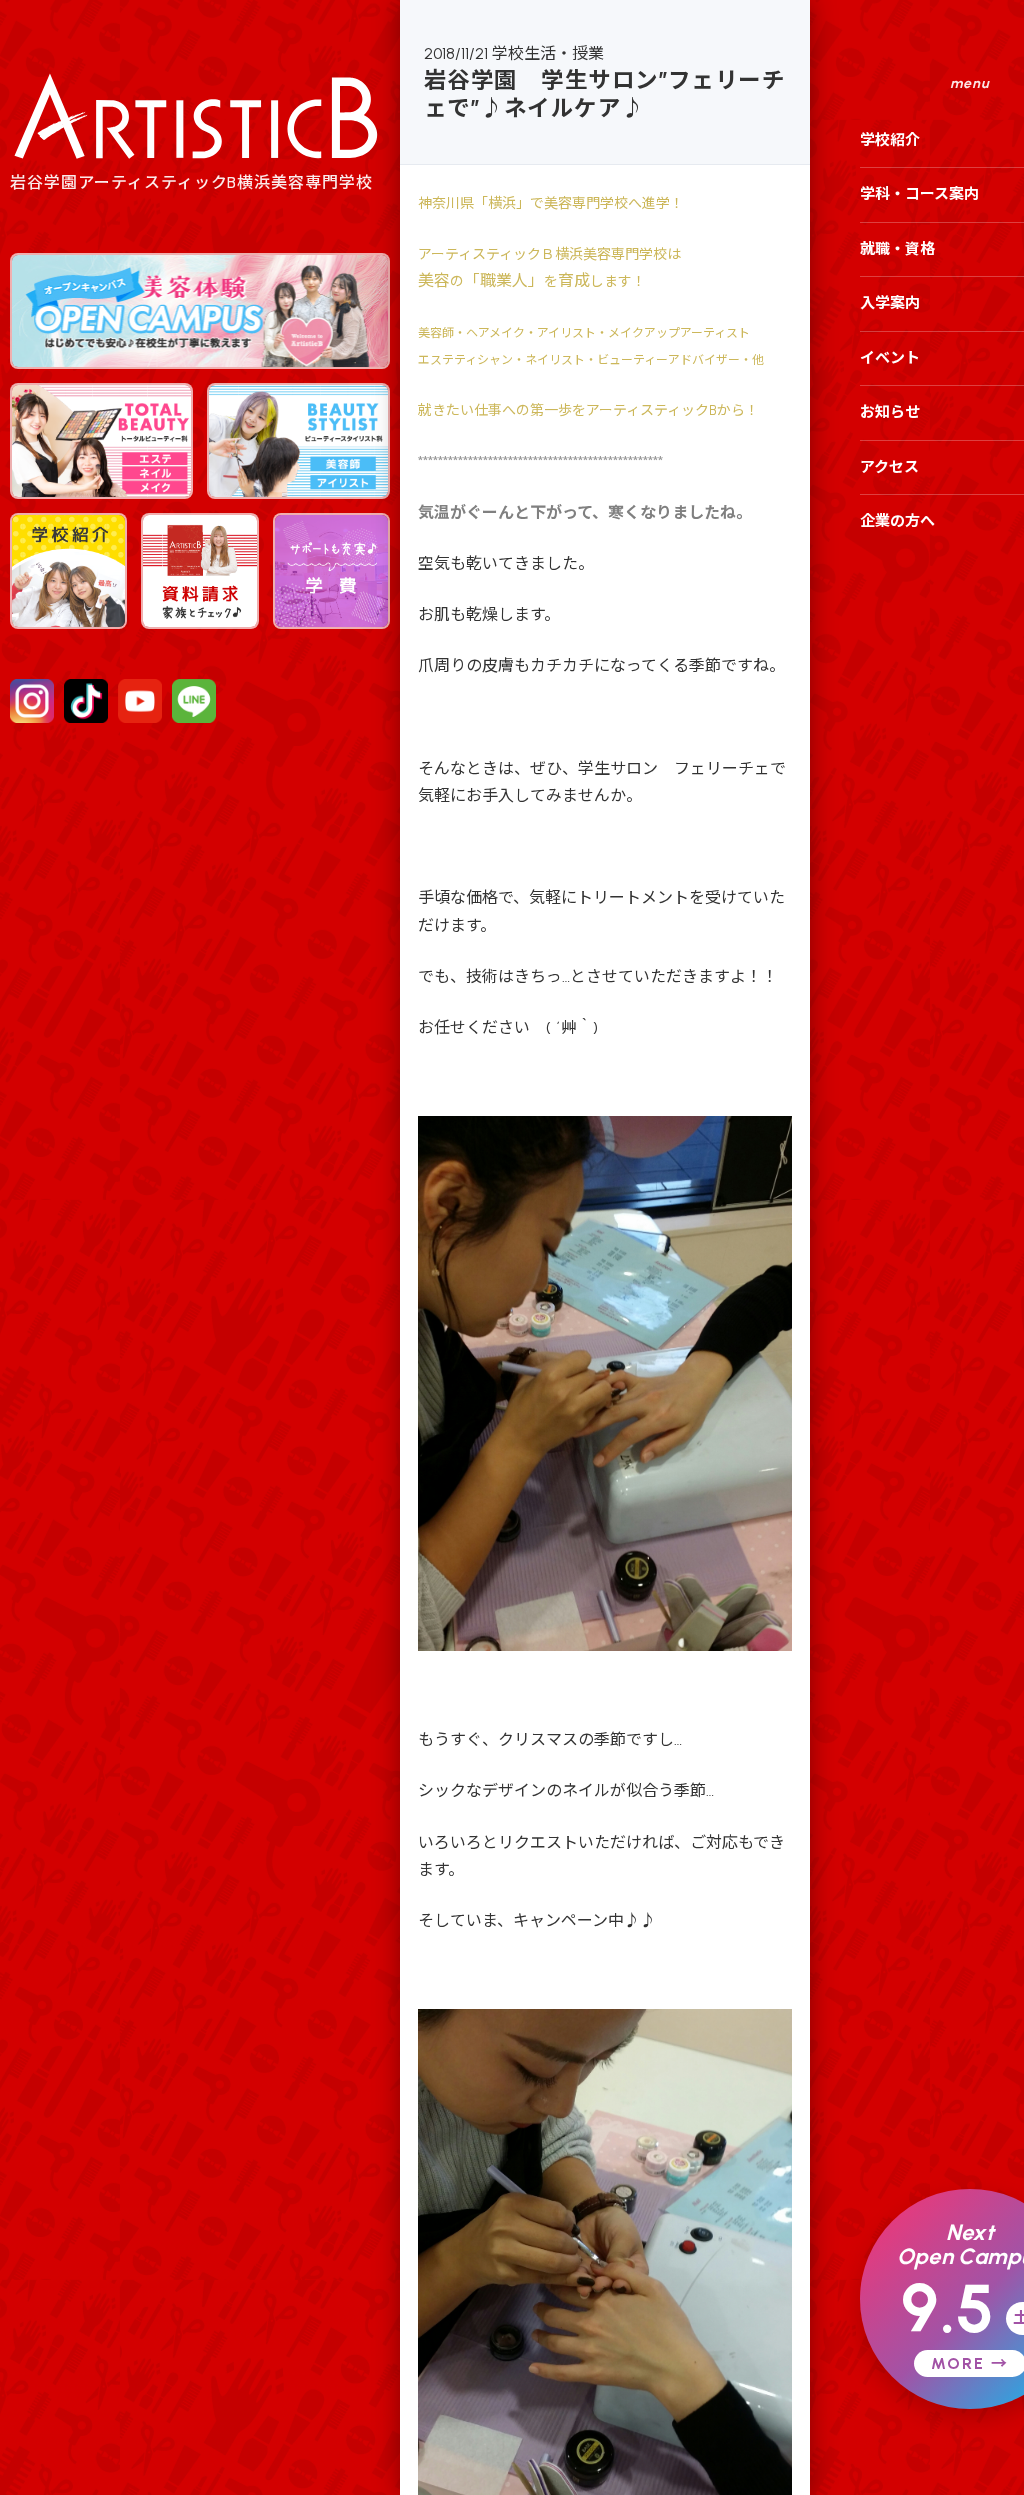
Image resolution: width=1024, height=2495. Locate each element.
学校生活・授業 (548, 53)
